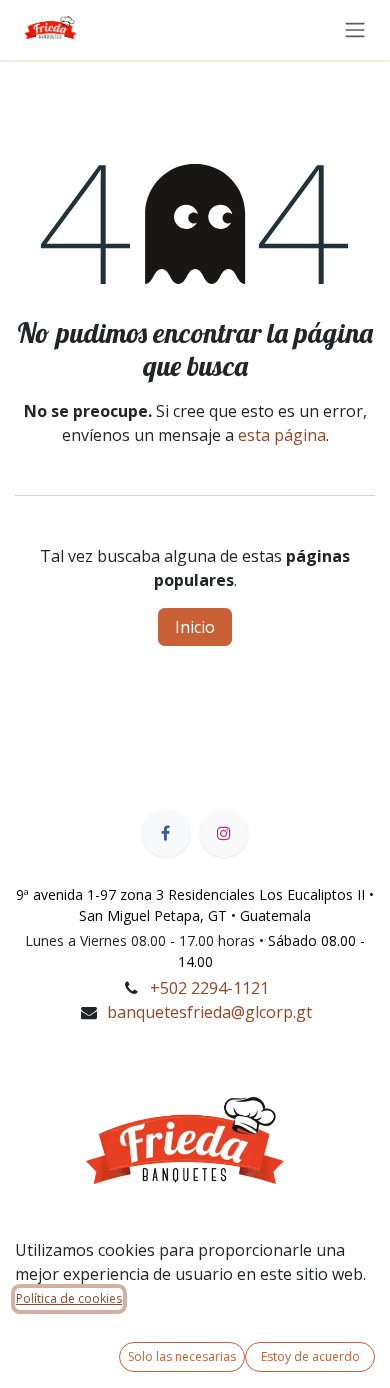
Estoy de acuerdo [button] (310, 1356)
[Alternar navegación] (355, 29)
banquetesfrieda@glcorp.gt (209, 1012)
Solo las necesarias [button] (182, 1356)
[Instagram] (224, 833)
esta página (282, 435)
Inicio (195, 627)
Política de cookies (69, 1298)
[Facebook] (166, 833)
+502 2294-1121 (209, 988)
